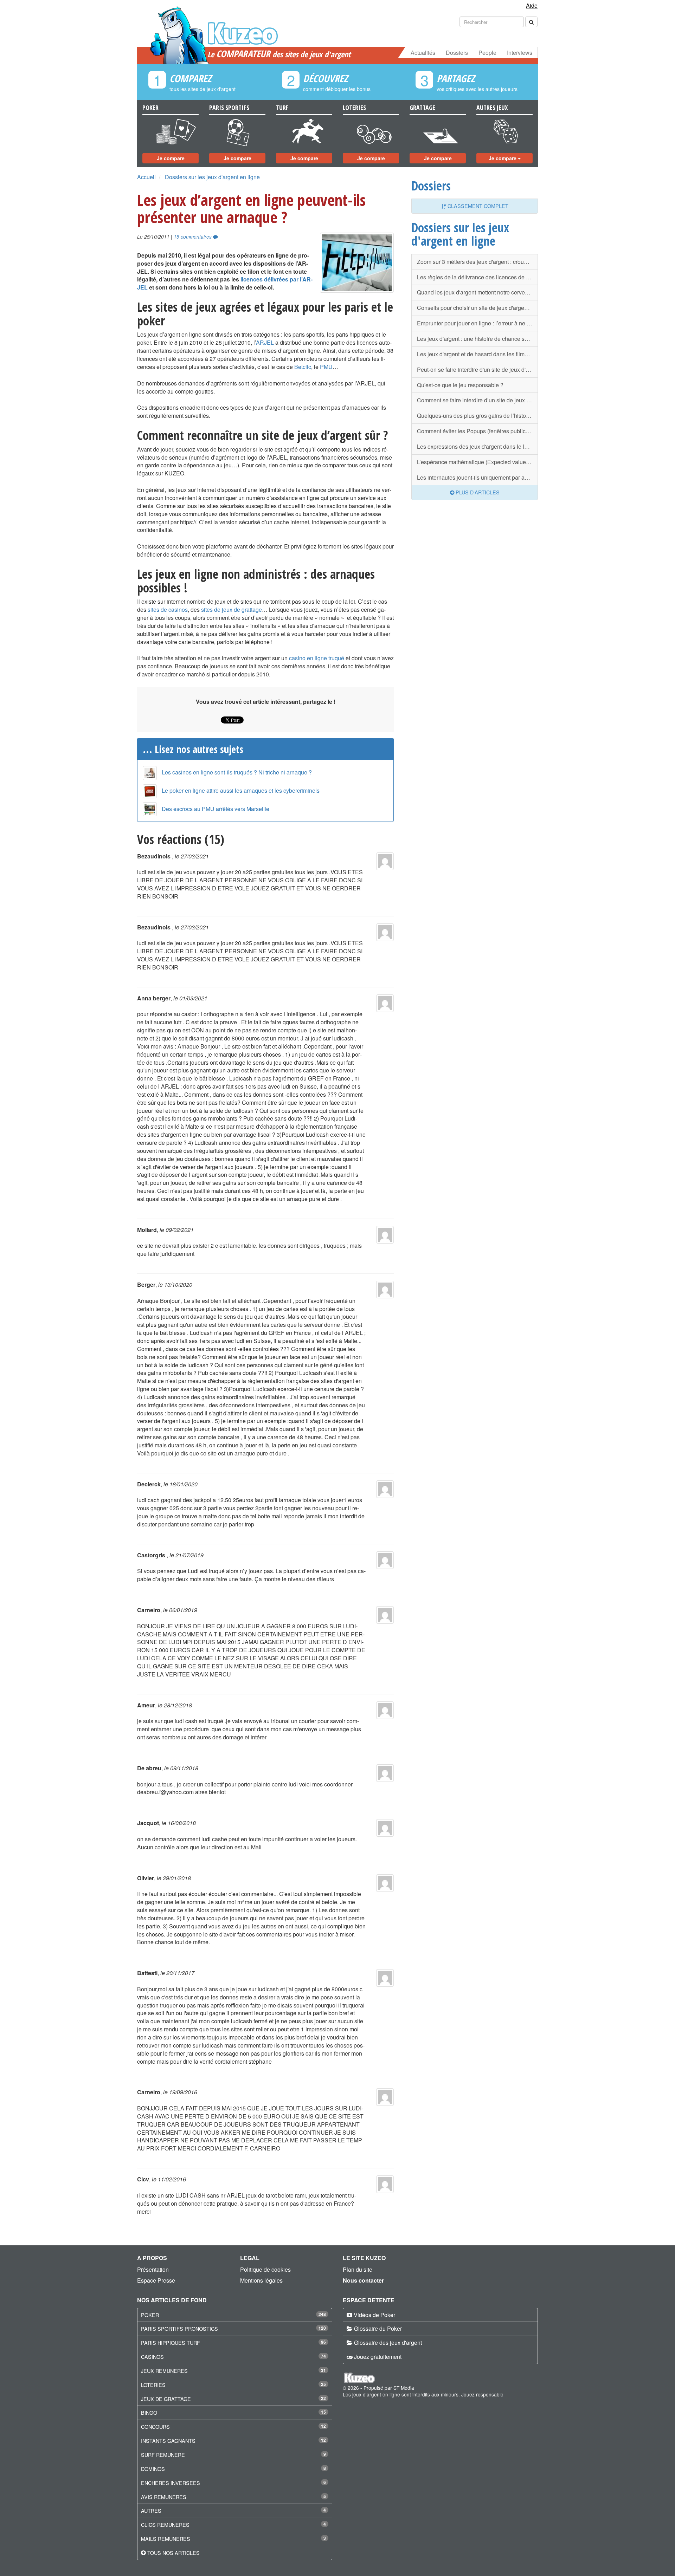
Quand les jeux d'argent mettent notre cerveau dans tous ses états (477, 292)
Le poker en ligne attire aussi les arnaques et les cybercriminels (241, 790)
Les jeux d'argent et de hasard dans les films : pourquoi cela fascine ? (477, 354)
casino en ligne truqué (317, 658)
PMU (326, 367)
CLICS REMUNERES (165, 2525)
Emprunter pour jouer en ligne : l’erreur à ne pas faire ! (477, 323)
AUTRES (151, 2510)
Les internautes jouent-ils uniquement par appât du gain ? (477, 477)
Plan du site (358, 2269)
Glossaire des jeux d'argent (388, 2343)
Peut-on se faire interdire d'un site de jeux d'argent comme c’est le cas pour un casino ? (477, 369)
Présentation (153, 2269)
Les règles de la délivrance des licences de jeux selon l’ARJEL (477, 277)
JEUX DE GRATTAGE (166, 2399)
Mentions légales (261, 2280)
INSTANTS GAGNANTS (168, 2441)
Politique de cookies (265, 2269)
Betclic (303, 367)
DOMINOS (153, 2469)
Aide (532, 5)
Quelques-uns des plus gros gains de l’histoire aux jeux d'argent (477, 416)
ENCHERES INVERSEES (171, 2483)
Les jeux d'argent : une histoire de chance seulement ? (477, 339)
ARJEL (265, 342)
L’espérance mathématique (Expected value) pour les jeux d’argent (477, 462)
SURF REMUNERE (163, 2455)
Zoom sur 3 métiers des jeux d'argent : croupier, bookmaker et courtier (477, 262)
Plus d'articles (477, 492)
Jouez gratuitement (378, 2357)
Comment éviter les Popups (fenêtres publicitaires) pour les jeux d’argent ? (477, 431)
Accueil (146, 177)
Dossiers (457, 53)
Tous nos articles (173, 2553)
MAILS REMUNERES (166, 2539)
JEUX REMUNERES (164, 2371)
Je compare (171, 158)
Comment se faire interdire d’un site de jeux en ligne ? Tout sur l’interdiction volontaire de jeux (477, 400)
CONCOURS (155, 2426)
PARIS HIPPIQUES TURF (171, 2343)
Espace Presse (156, 2280)
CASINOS (152, 2357)
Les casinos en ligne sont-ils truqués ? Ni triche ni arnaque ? (237, 772)
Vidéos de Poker (374, 2315)
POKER (150, 2315)
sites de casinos (168, 609)
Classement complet (477, 206)
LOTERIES (153, 2385)
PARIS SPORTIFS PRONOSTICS (179, 2328)
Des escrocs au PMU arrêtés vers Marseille (216, 809)
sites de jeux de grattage (232, 609)
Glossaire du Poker (378, 2328)
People (487, 53)
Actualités (423, 53)
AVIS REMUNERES (164, 2497)
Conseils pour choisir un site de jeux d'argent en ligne (477, 308)
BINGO (149, 2412)
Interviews (520, 53)
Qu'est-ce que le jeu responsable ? (460, 385)
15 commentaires (193, 237)
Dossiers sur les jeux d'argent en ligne (212, 177)
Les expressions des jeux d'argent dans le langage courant (477, 446)
